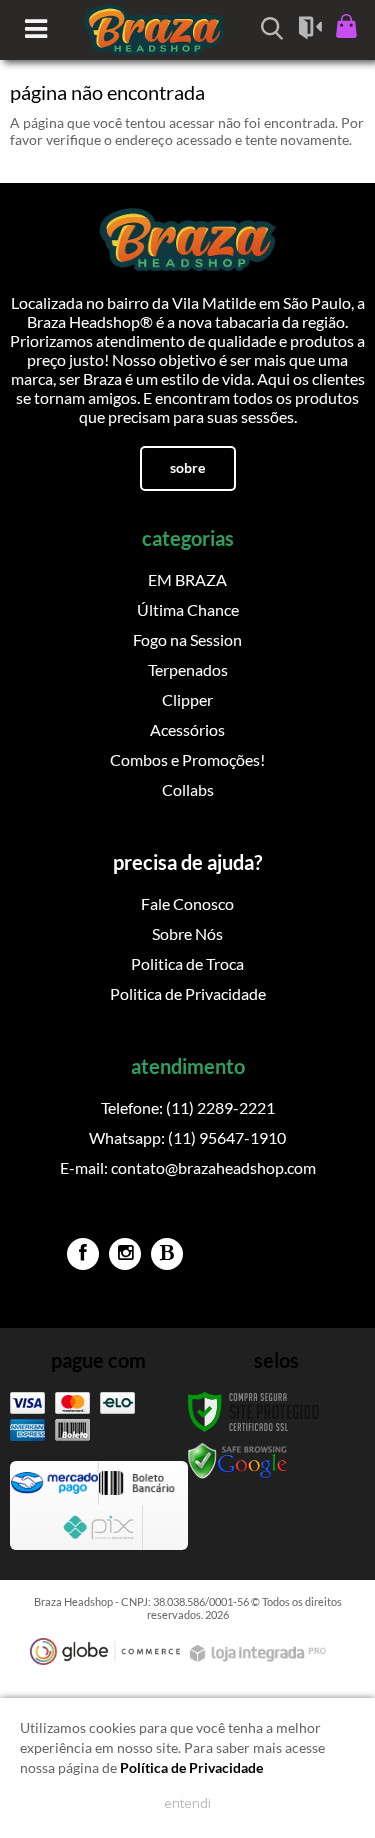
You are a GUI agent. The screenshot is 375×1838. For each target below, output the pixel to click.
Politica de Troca (187, 963)
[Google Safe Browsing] (238, 1460)
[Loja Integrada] (260, 1653)
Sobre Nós (187, 933)
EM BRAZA (187, 579)
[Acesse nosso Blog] (167, 1254)
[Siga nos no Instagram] (125, 1254)
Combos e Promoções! (187, 759)
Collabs (188, 789)
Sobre (187, 467)
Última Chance (188, 609)
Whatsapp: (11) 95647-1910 (187, 1137)
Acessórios (187, 729)
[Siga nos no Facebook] (83, 1254)
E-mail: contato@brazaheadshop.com (188, 1167)
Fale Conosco (187, 903)
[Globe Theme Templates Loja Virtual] (105, 1651)
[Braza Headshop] (187, 233)
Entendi (187, 1803)
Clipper (187, 699)
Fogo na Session (187, 639)
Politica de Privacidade (188, 993)
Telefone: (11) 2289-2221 (188, 1107)
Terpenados (188, 669)
